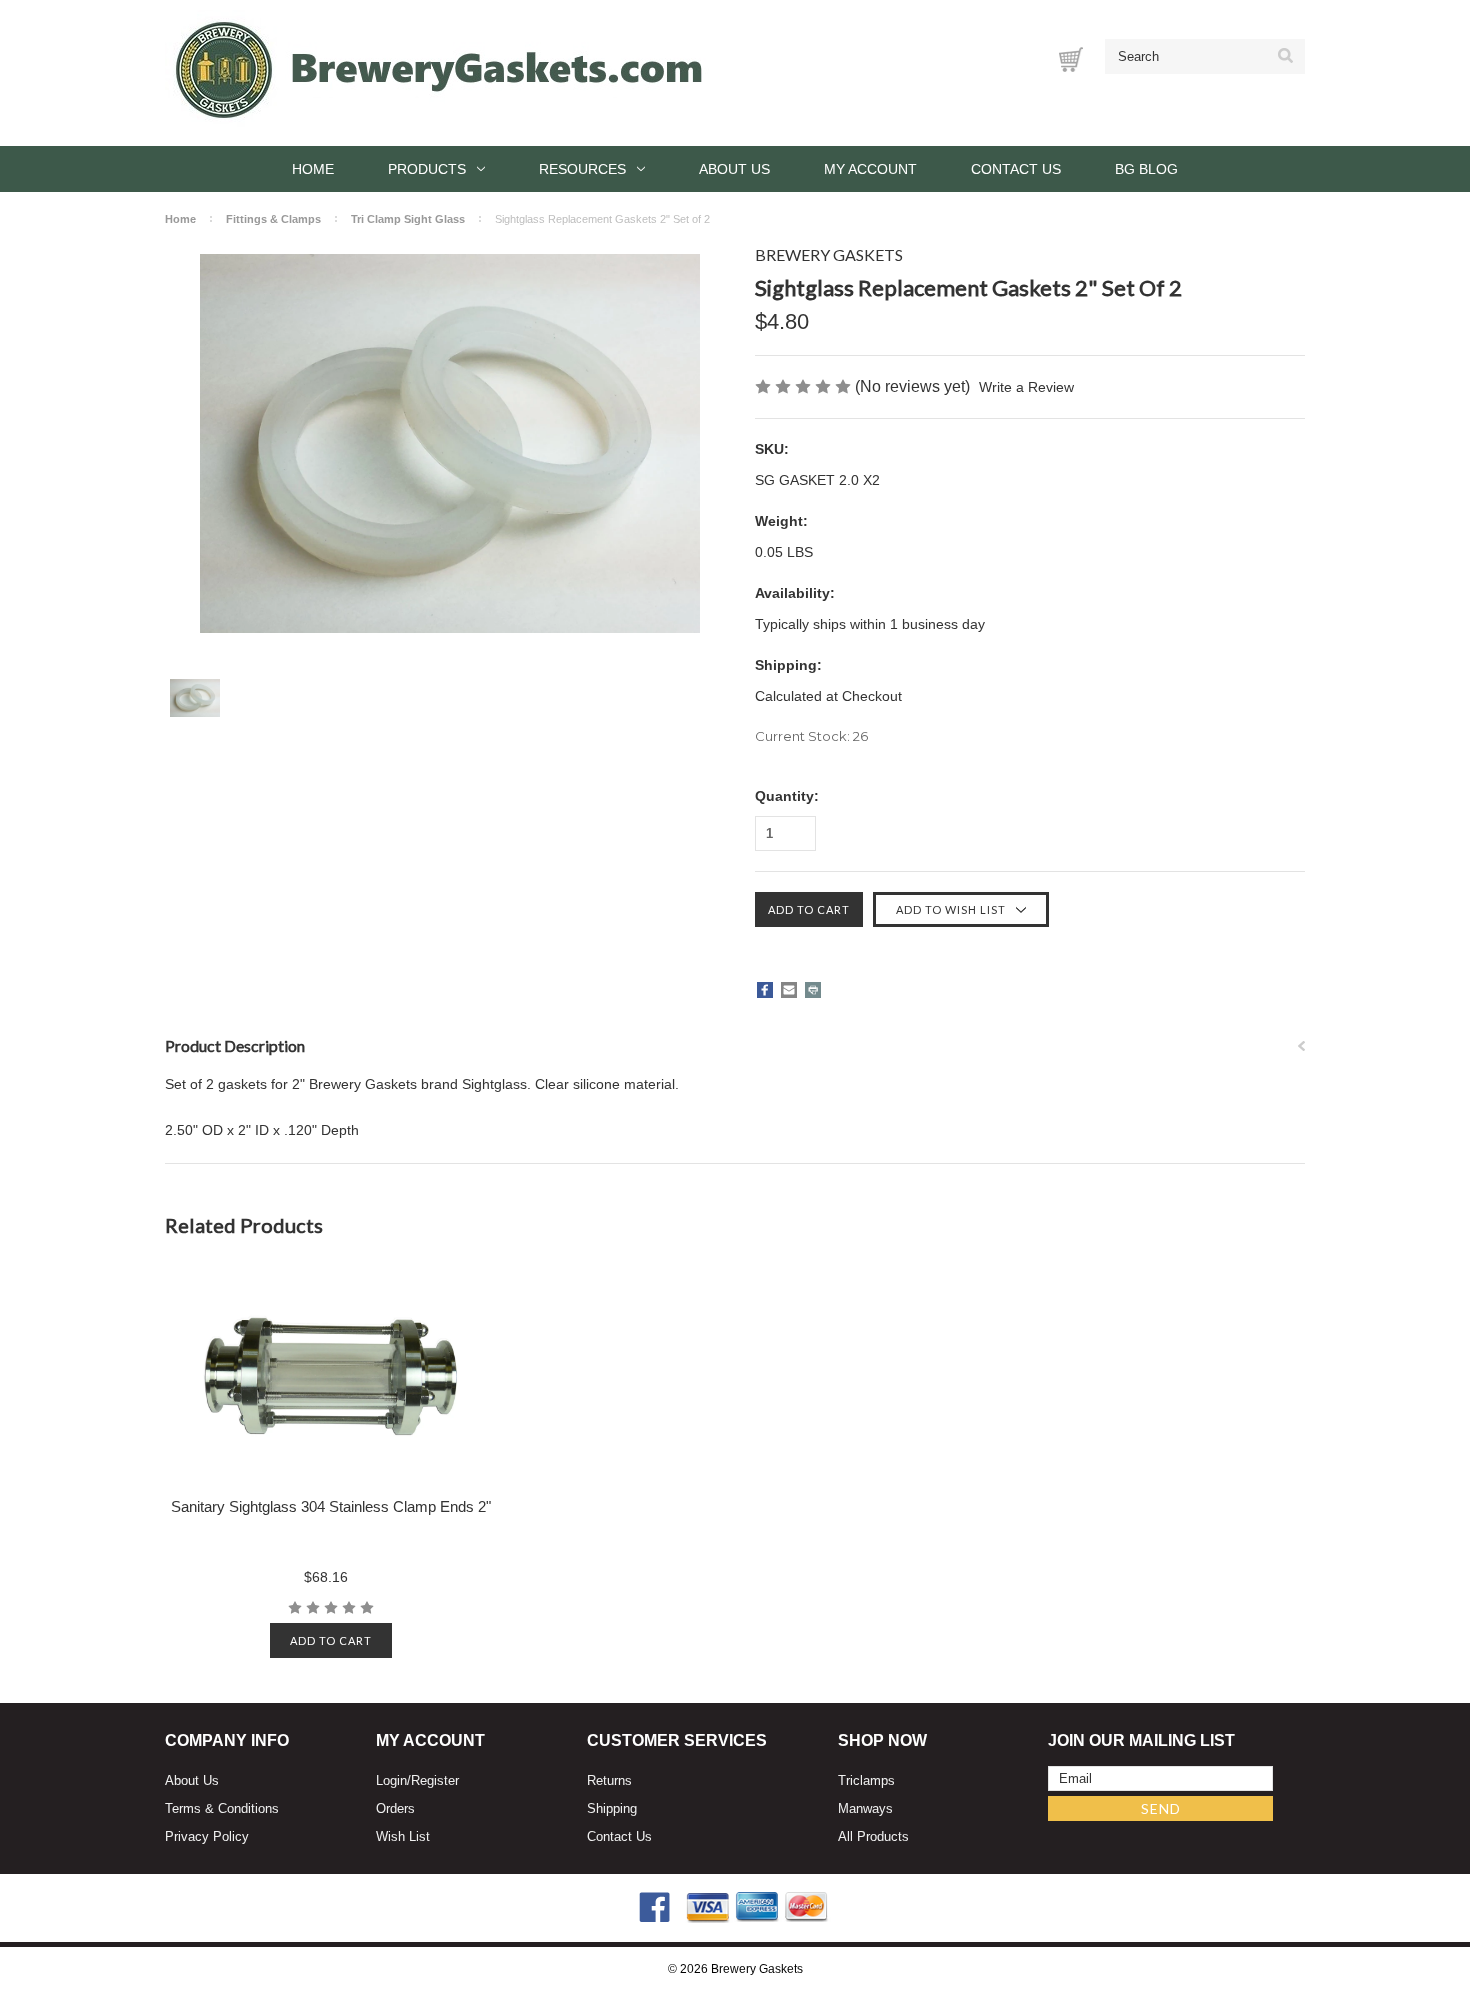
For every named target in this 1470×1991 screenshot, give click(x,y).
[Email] (789, 990)
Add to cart (331, 1640)
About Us (734, 169)
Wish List (403, 1836)
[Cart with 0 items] (1071, 59)
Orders (395, 1808)
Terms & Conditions (222, 1808)
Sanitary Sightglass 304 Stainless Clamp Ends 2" (331, 1506)
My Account (870, 169)
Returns (609, 1780)
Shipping (612, 1808)
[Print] (813, 990)
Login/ (393, 1780)
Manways (865, 1808)
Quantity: (787, 796)
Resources (582, 169)
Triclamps (866, 1780)
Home (313, 169)
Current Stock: (811, 736)
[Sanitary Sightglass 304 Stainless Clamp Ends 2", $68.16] (331, 1376)
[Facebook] (765, 990)
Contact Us (1016, 169)
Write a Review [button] (1026, 387)
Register (435, 1780)
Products (427, 169)
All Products (873, 1836)
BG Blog (1146, 169)
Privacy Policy (207, 1836)
